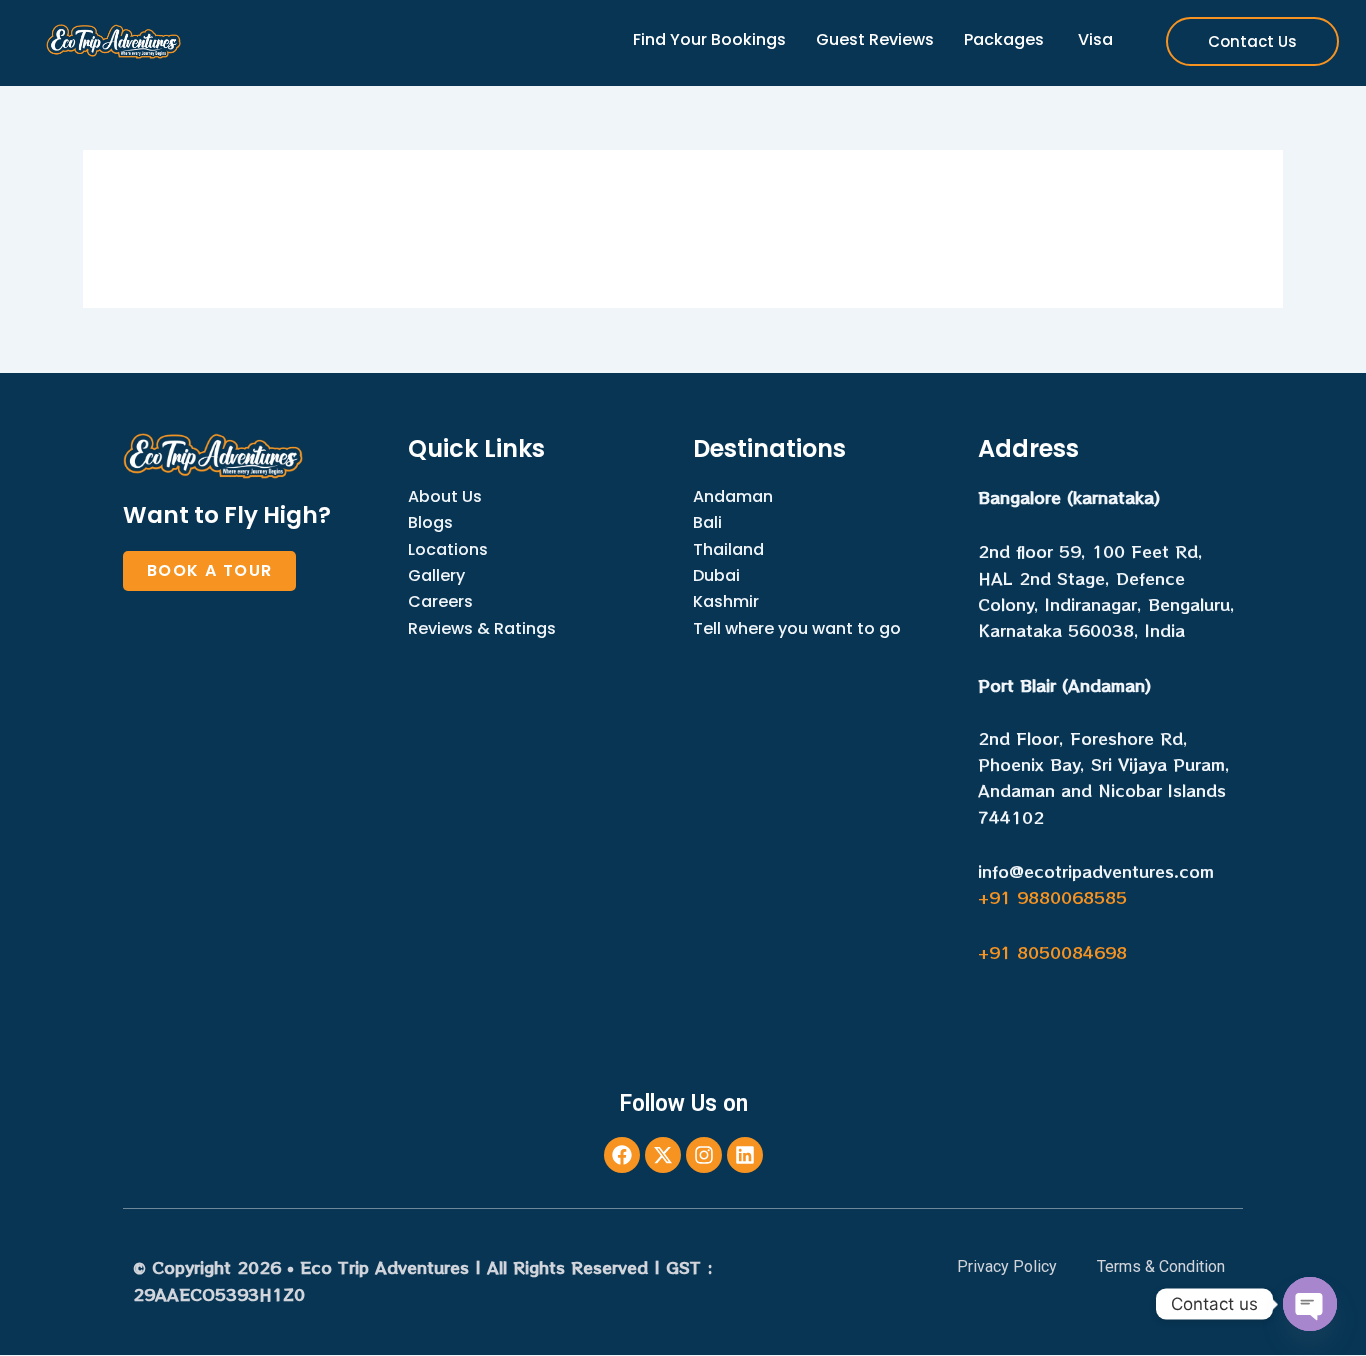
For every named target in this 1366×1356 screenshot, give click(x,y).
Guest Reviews (875, 39)
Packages (1004, 39)
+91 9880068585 (1052, 897)
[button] (209, 571)
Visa (1093, 39)
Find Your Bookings (709, 39)
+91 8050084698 (1052, 952)
